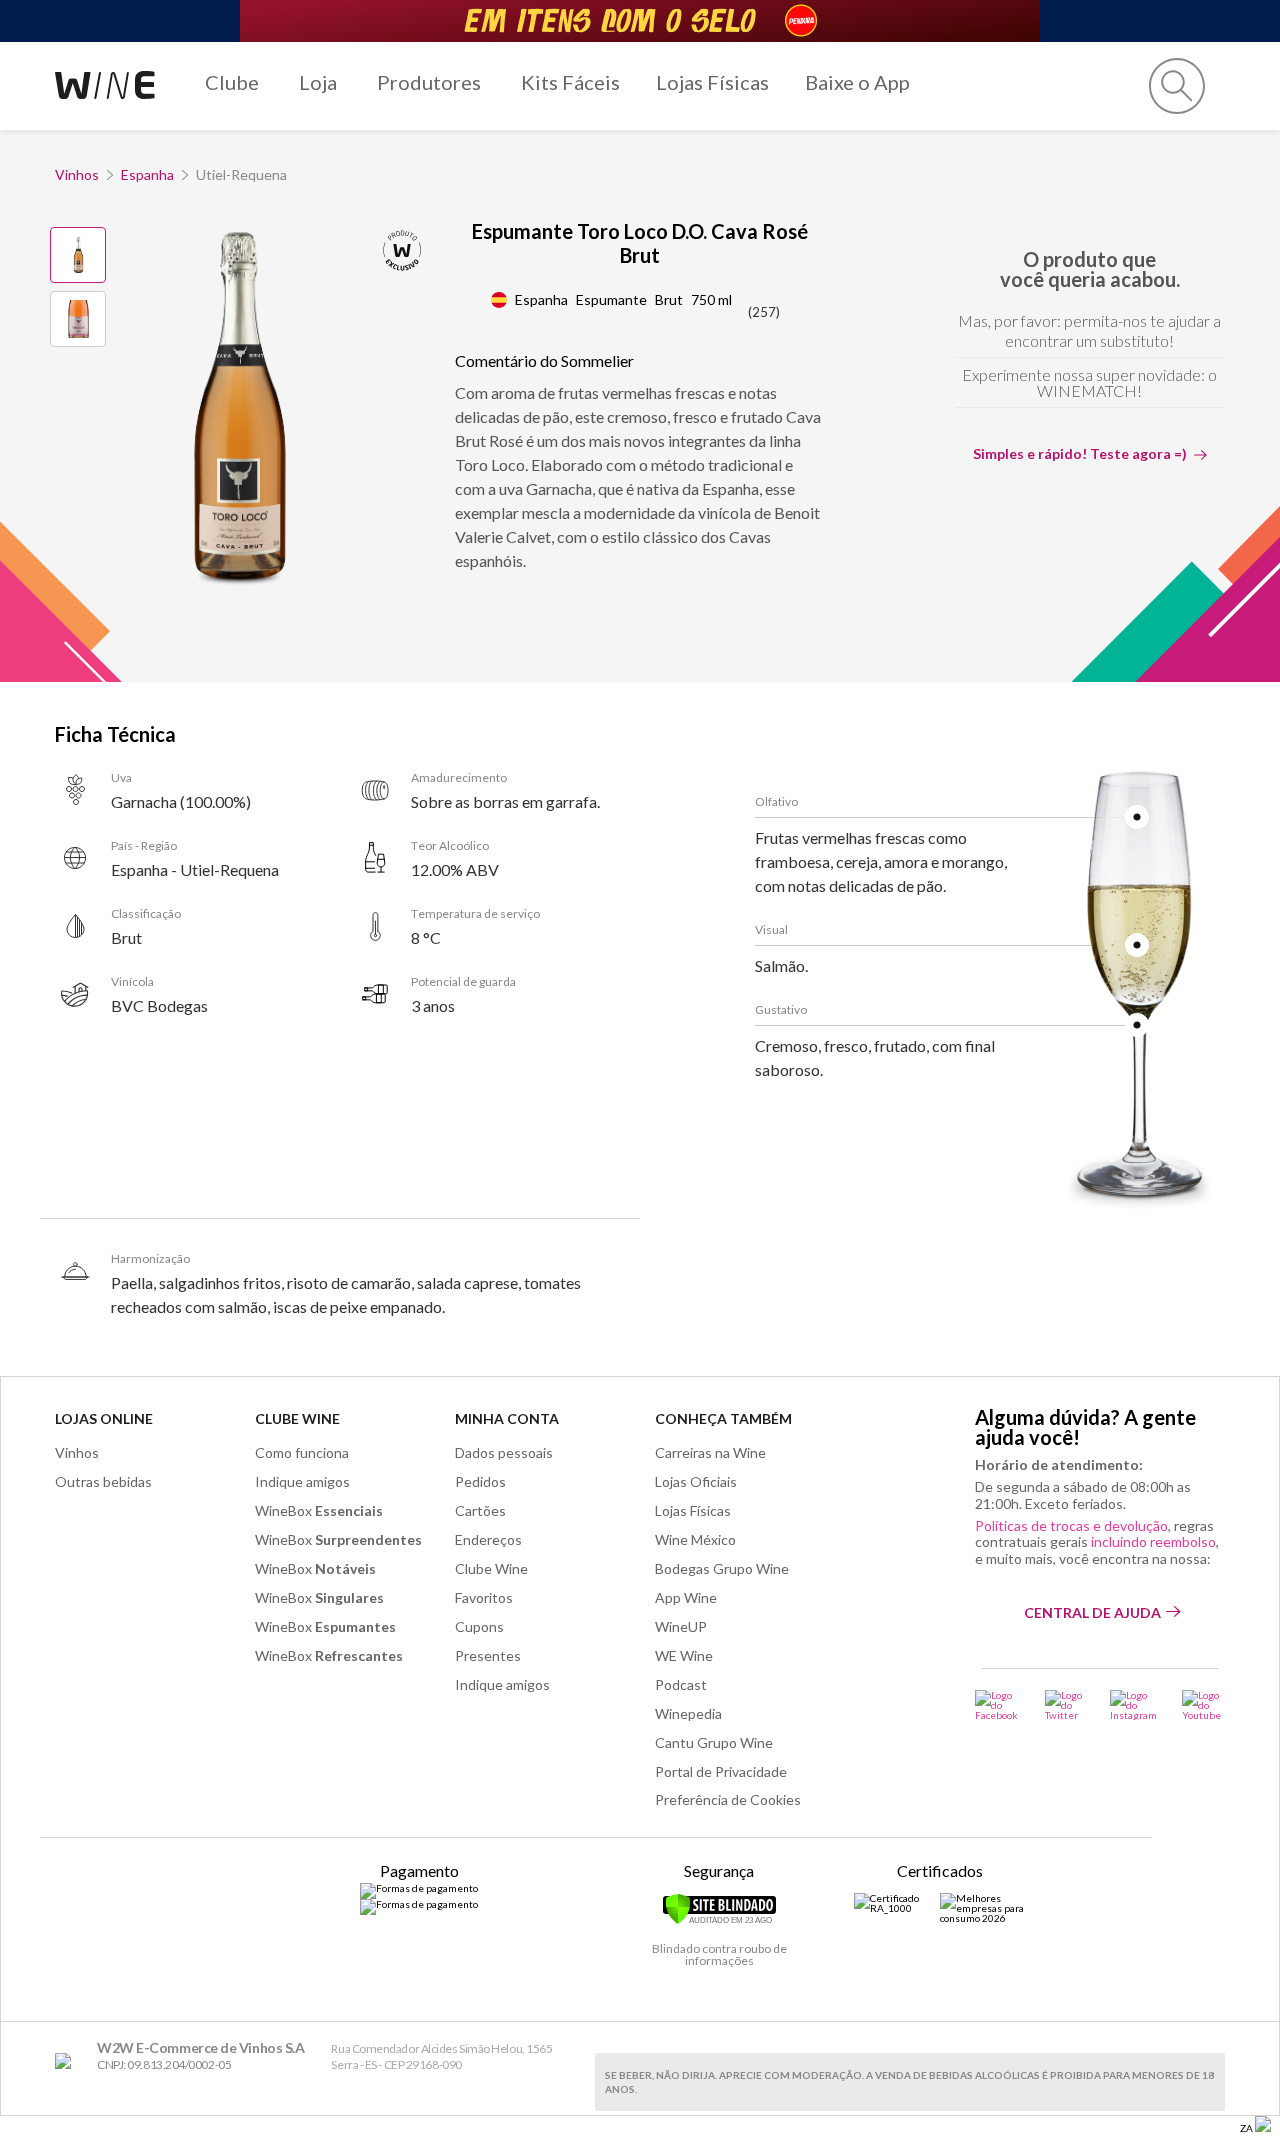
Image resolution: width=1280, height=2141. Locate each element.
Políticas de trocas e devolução (1071, 1525)
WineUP (681, 1626)
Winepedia (688, 1713)
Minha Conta (507, 1418)
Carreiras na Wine (710, 1452)
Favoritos (484, 1597)
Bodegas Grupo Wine (722, 1568)
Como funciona (302, 1452)
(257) (764, 312)
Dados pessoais (504, 1452)
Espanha (147, 174)
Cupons (479, 1626)
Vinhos (77, 174)
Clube (232, 82)
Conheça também (723, 1418)
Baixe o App (857, 82)
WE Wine (684, 1655)
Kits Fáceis (570, 82)
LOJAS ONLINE (104, 1418)
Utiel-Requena (241, 174)
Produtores (429, 82)
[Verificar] (719, 1921)
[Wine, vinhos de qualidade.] (67, 2061)
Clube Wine (297, 1418)
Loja (318, 82)
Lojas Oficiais (696, 1481)
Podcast (681, 1684)
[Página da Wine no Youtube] (1203, 1705)
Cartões (480, 1510)
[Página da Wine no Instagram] (1133, 1705)
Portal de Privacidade (721, 1771)
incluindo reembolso (1153, 1541)
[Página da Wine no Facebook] (997, 1705)
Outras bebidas (103, 1481)
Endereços (488, 1539)
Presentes (488, 1655)
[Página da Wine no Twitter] (1065, 1705)
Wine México (695, 1539)
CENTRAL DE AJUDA (1092, 1612)
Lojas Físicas (712, 82)
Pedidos (480, 1481)
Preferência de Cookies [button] (728, 1799)
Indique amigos (302, 1481)
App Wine (686, 1597)
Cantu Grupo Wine (714, 1742)
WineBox (319, 1510)
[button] (1177, 86)
